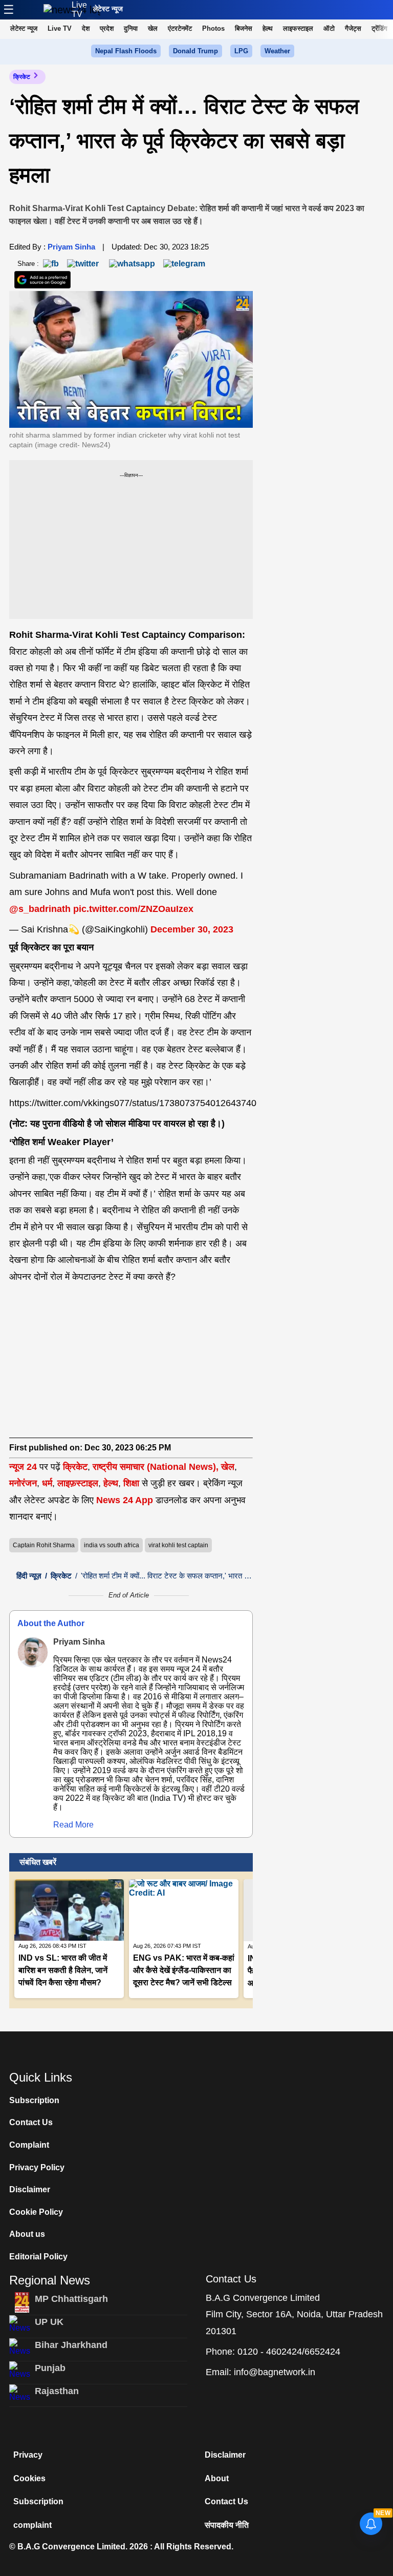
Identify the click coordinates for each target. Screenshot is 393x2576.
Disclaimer (30, 2189)
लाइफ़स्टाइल (78, 1483)
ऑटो (329, 28)
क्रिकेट (22, 77)
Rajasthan (57, 2391)
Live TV (79, 9)
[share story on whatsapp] (132, 263)
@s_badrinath (40, 909)
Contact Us (31, 2122)
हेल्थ (268, 28)
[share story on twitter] (84, 263)
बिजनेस (244, 28)
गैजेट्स (353, 28)
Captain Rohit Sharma (44, 1545)
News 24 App (126, 1500)
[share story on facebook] (51, 263)
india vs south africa (112, 1545)
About (217, 2478)
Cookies (29, 2478)
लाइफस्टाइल (298, 28)
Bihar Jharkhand (71, 2345)
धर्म (47, 1483)
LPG (241, 51)
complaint (32, 2525)
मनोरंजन (23, 1483)
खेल (153, 28)
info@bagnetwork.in (275, 2372)
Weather (277, 51)
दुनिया (131, 28)
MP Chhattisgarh (71, 2299)
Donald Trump (195, 51)
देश (86, 28)
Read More (73, 1825)
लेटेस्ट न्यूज (108, 9)
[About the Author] (33, 1652)
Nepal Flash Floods (126, 51)
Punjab (50, 2368)
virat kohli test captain (178, 1545)
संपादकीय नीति (227, 2525)
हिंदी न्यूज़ (29, 1576)
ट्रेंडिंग (379, 28)
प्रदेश (107, 28)
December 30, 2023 (192, 929)
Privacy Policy (37, 2167)
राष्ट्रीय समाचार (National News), (156, 1467)
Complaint (29, 2145)
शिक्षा (131, 1483)
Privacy (28, 2455)
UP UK (49, 2322)
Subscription (34, 2100)
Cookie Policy (36, 2212)
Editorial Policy (38, 2257)
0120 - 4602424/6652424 (289, 2352)
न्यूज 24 (24, 1467)
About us (27, 2234)
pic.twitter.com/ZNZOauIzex (133, 909)
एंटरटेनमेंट (180, 28)
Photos (213, 28)
